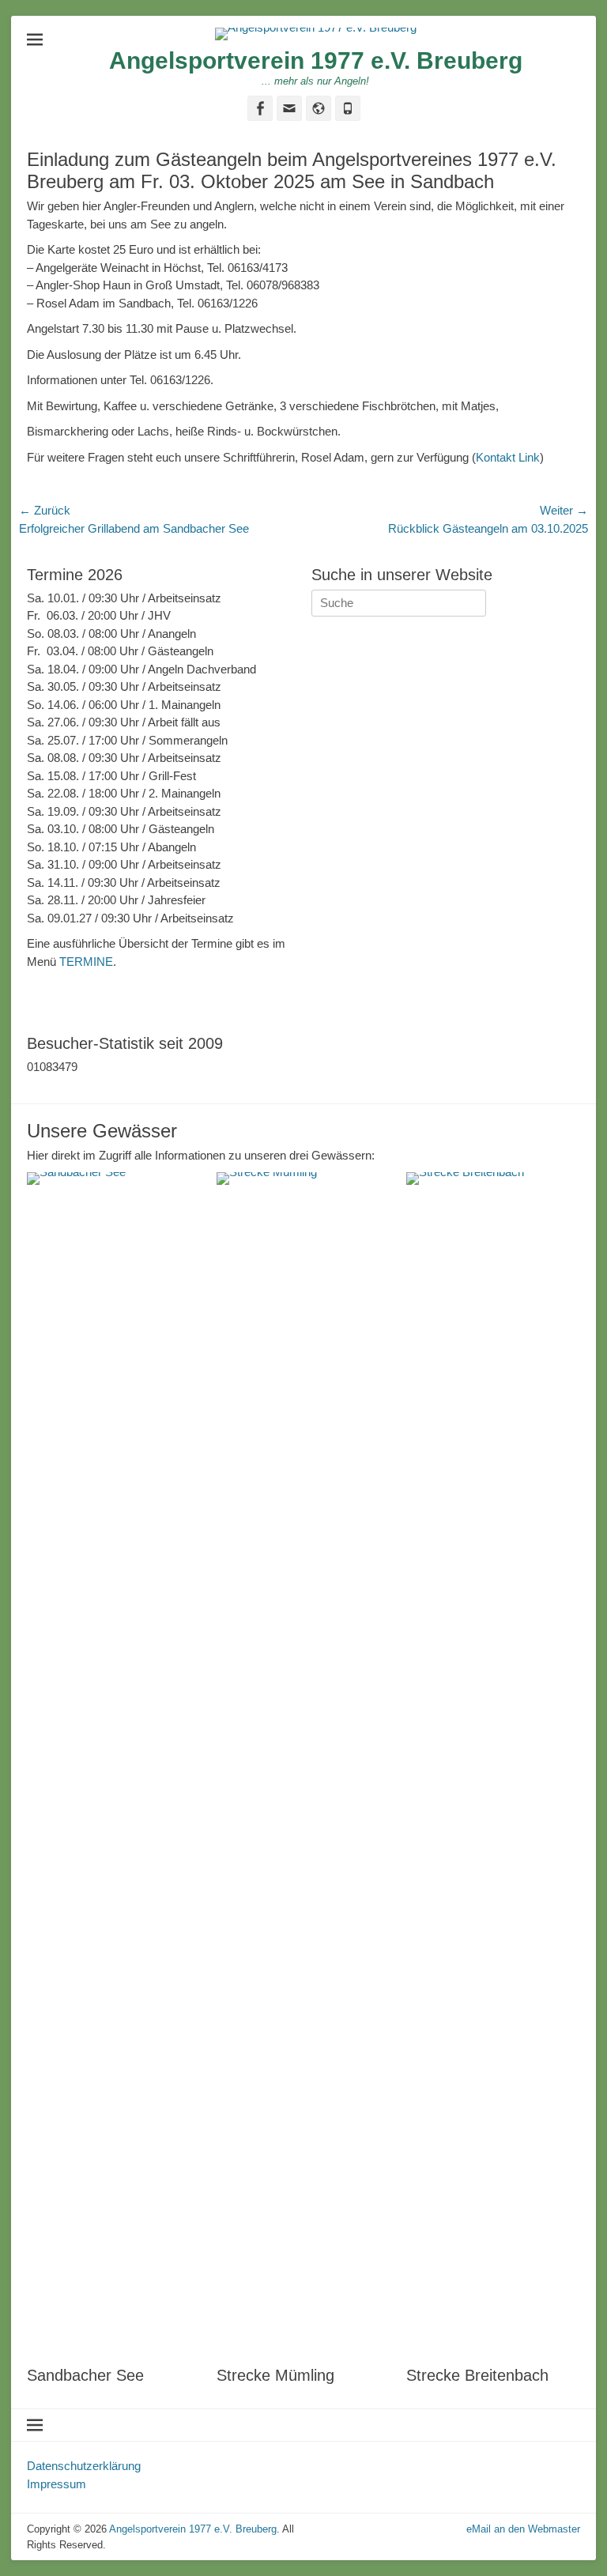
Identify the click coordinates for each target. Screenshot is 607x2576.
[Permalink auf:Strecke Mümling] (303, 1765)
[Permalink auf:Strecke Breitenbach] (493, 1765)
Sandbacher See (85, 2375)
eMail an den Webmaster (523, 2529)
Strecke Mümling (275, 2375)
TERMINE (86, 962)
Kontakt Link (508, 457)
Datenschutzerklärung (84, 2466)
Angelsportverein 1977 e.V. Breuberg (316, 60)
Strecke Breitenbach (477, 2375)
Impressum (57, 2484)
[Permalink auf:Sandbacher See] (114, 1765)
